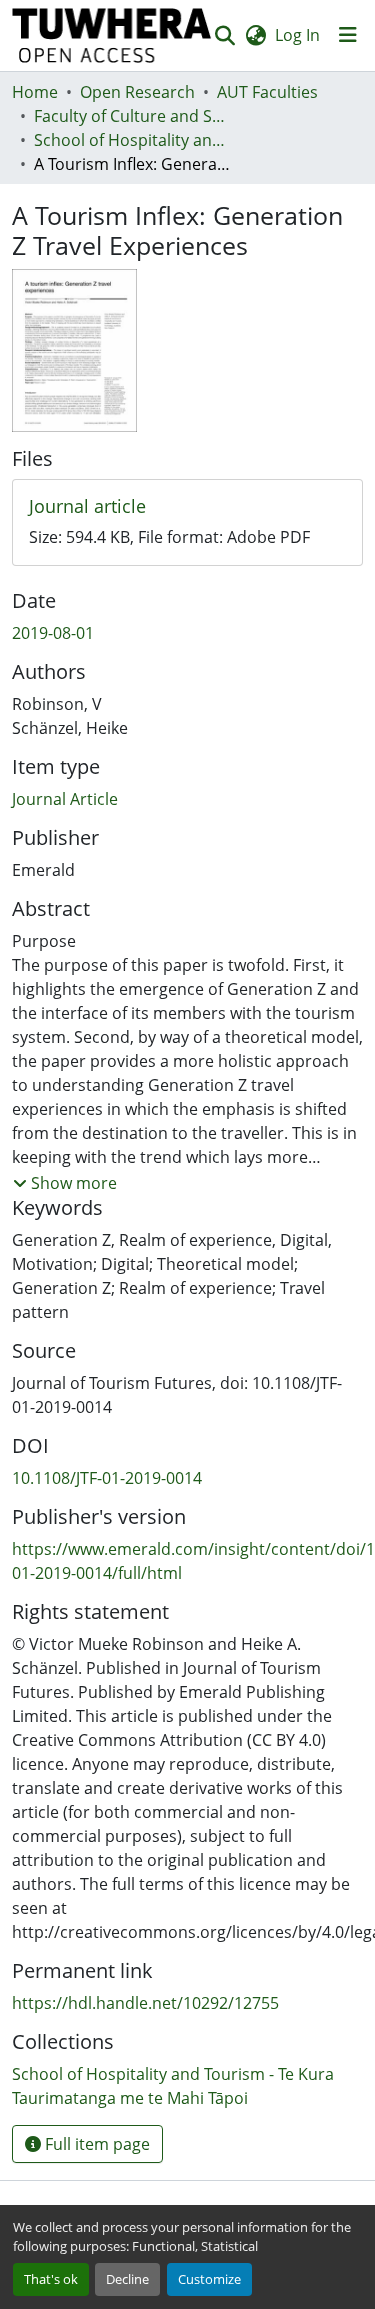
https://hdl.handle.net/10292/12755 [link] (145, 2003)
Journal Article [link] (65, 799)
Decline (127, 2279)
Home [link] (35, 92)
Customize (209, 2279)
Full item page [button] (95, 2144)
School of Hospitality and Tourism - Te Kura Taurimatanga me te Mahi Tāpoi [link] (134, 140)
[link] (187, 507)
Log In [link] (297, 35)
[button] (112, 35)
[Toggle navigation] (348, 35)
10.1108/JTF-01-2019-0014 (107, 1478)
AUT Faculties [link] (267, 92)
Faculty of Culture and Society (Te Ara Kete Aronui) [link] (134, 116)
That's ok (51, 2279)
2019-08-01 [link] (53, 633)
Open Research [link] (137, 92)
